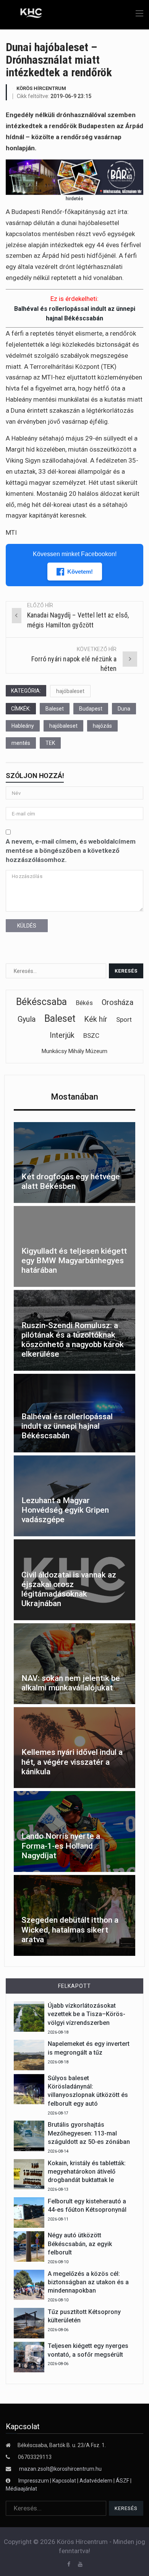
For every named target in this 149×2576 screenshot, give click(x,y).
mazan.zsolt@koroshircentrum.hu (60, 2469)
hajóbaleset (70, 691)
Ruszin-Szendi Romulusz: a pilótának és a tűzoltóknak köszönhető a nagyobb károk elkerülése (73, 1340)
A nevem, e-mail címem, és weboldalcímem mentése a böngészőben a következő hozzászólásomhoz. (71, 851)
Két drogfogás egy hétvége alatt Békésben (71, 1181)
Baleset (55, 709)
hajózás (102, 726)
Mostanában (74, 1097)
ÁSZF (122, 2481)
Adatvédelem (96, 2481)
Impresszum (34, 2481)
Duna (124, 709)
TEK (50, 743)
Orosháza (117, 1002)
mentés (21, 743)
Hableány (23, 726)
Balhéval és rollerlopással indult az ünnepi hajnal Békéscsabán (67, 1426)
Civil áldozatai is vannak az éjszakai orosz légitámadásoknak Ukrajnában (69, 1589)
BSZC (91, 1036)
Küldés (27, 926)
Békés (84, 1003)
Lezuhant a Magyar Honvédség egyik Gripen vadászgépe (65, 1510)
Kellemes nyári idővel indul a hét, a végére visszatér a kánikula (72, 1762)
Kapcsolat (64, 2481)
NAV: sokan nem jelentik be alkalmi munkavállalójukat (71, 1683)
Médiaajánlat (21, 2489)
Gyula (27, 1019)
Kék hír (96, 1019)
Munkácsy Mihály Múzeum (74, 1051)
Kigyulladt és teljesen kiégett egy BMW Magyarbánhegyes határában (74, 1261)
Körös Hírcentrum (41, 88)
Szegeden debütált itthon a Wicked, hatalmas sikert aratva (70, 1930)
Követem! (80, 572)
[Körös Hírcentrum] (26, 14)
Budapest (91, 709)
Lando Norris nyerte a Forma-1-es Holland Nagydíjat (61, 1846)
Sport (124, 1019)
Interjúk (62, 1035)
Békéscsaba (41, 1002)
